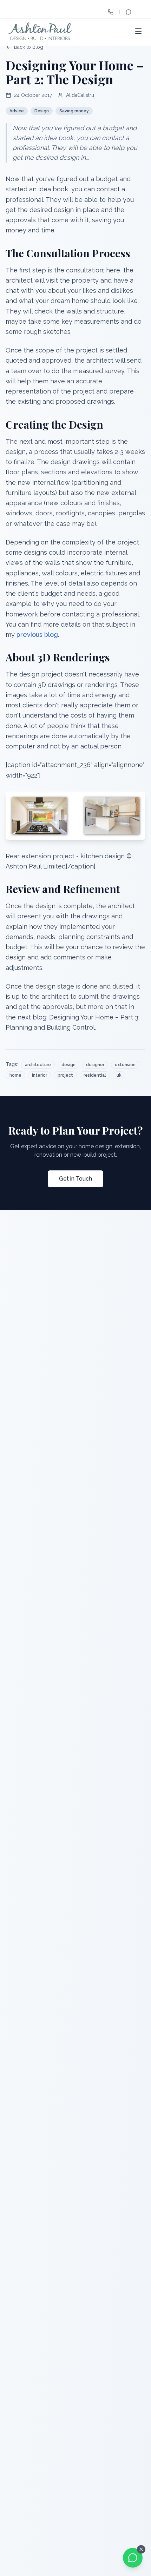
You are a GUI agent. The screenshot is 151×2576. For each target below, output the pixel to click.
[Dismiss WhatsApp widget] (141, 2549)
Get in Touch (75, 1179)
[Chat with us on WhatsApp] (133, 2558)
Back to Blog (29, 47)
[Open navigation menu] (138, 31)
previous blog (37, 635)
